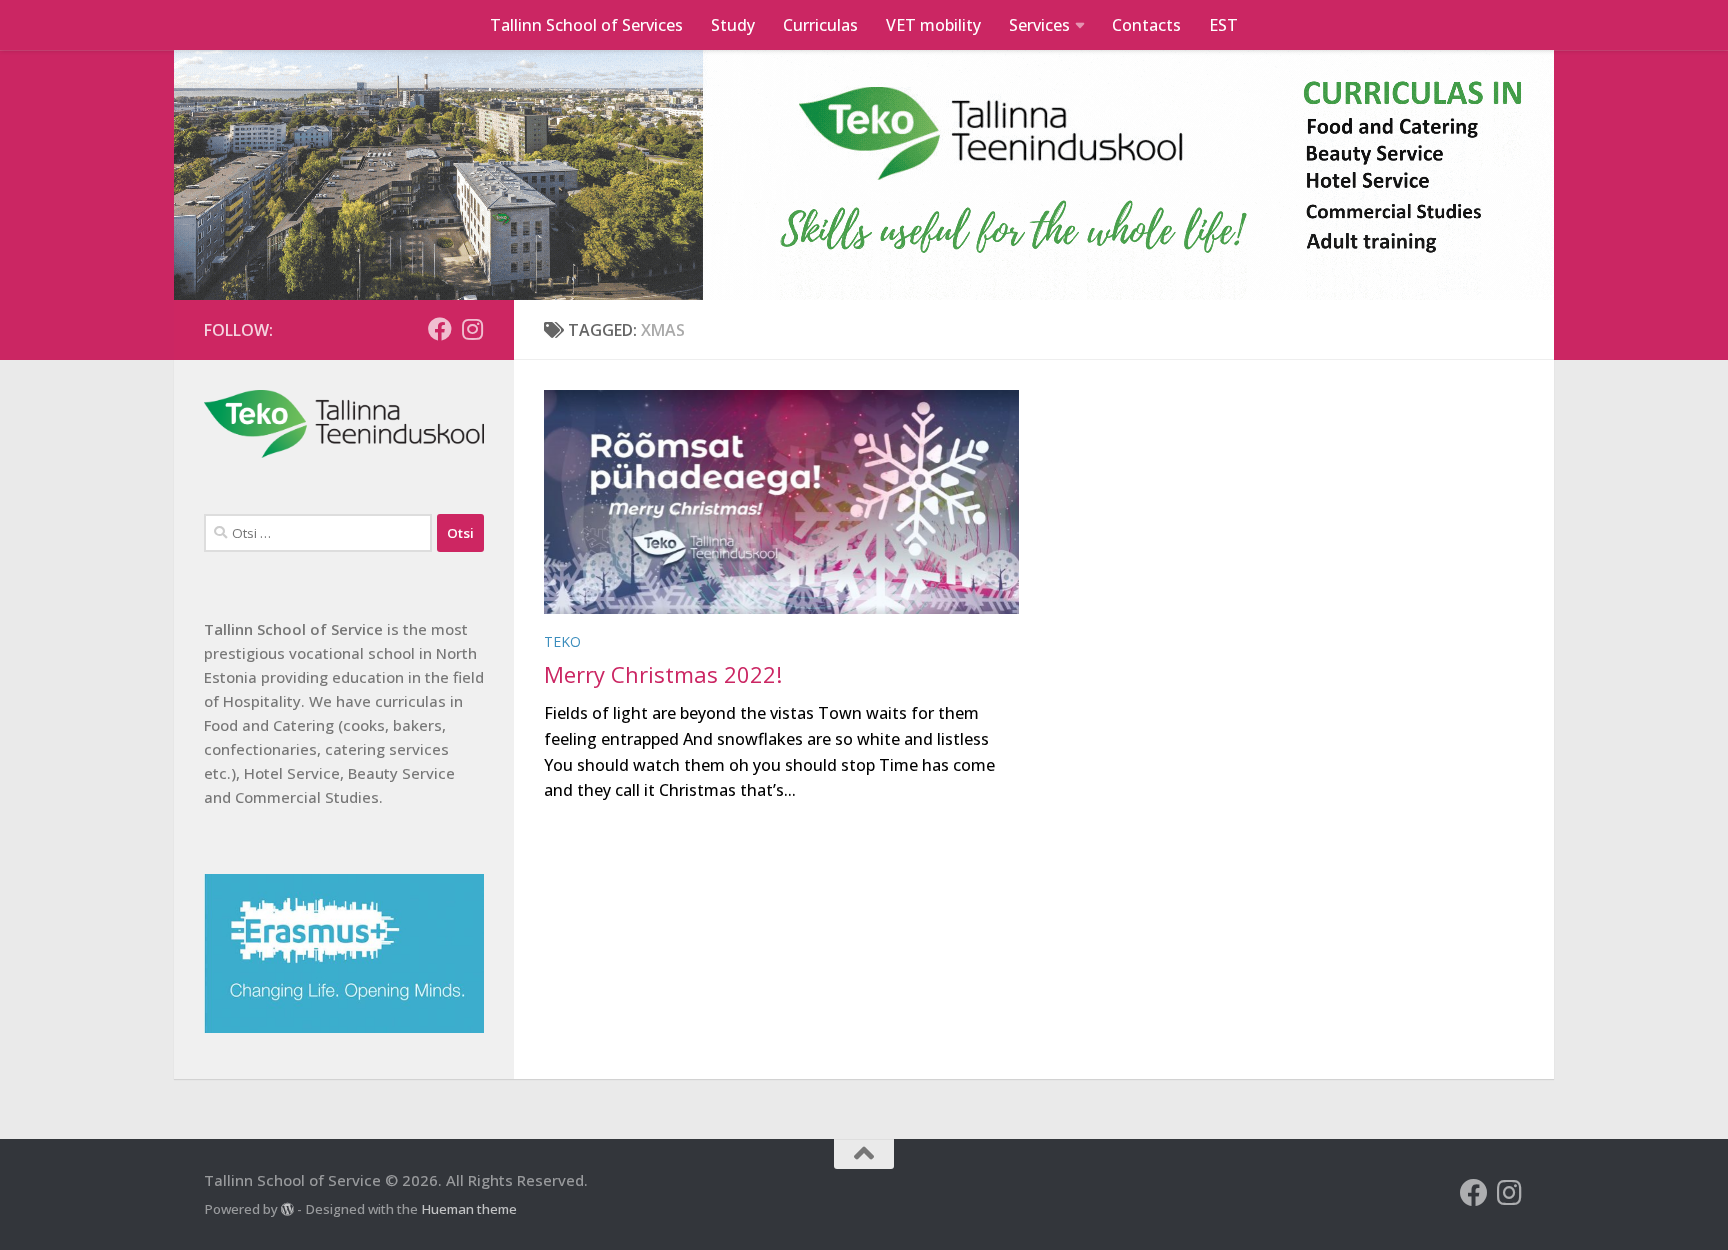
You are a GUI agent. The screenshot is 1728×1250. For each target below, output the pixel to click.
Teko (562, 641)
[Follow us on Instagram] (472, 329)
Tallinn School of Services (586, 25)
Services (1039, 25)
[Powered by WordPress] (287, 1209)
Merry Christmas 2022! (663, 674)
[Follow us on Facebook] (440, 329)
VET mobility (933, 25)
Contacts (1146, 25)
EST (1223, 25)
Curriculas (820, 25)
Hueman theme (469, 1209)
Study (733, 25)
